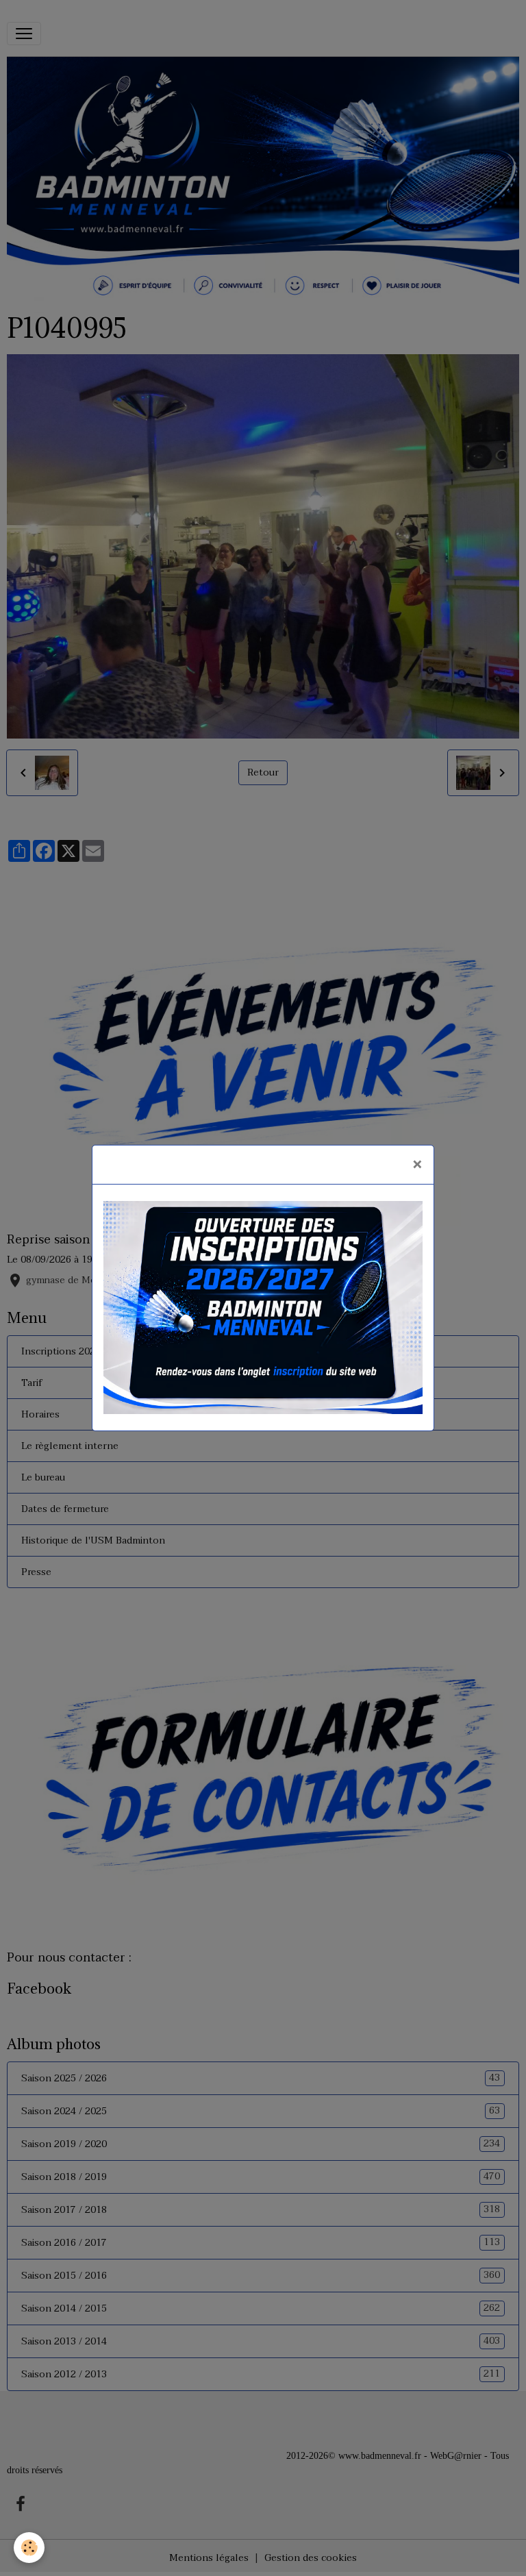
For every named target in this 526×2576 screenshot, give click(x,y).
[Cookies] (29, 2548)
